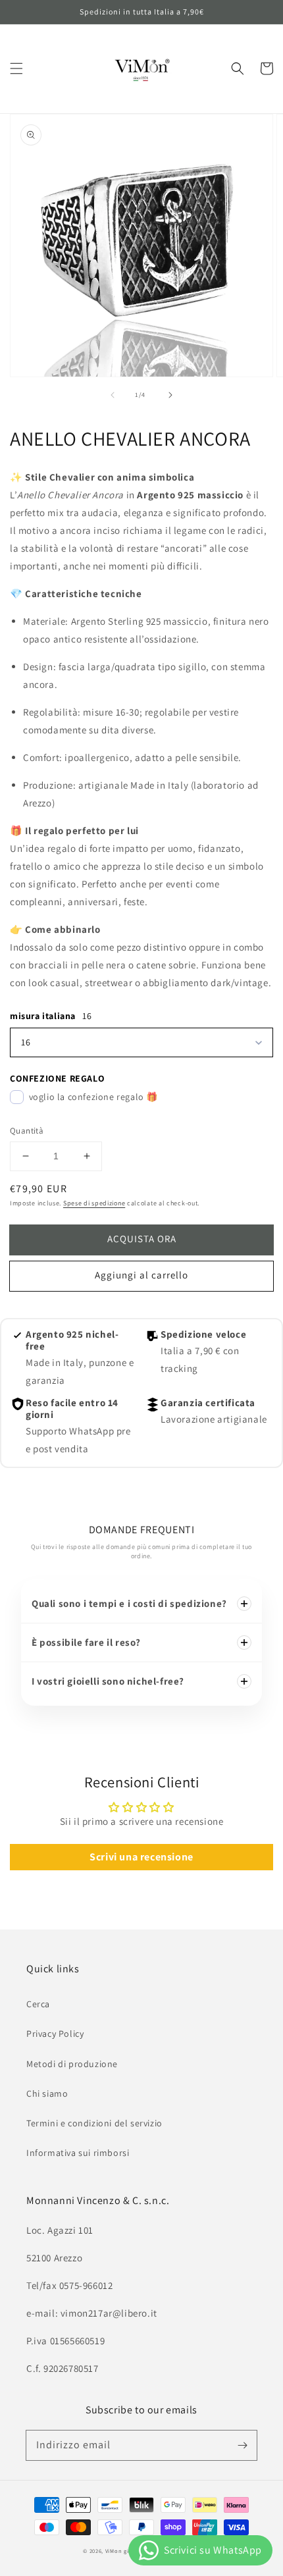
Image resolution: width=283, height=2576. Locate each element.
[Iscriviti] (242, 2445)
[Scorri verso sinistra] (113, 395)
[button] (16, 68)
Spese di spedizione (94, 1203)
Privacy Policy (55, 2034)
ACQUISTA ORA (142, 1239)
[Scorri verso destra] (170, 395)
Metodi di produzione (72, 2064)
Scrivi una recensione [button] (141, 1857)
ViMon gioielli (124, 2551)
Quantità (27, 1131)
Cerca (38, 2004)
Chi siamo (47, 2093)
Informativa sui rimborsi (78, 2153)
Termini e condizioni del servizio (94, 2123)
